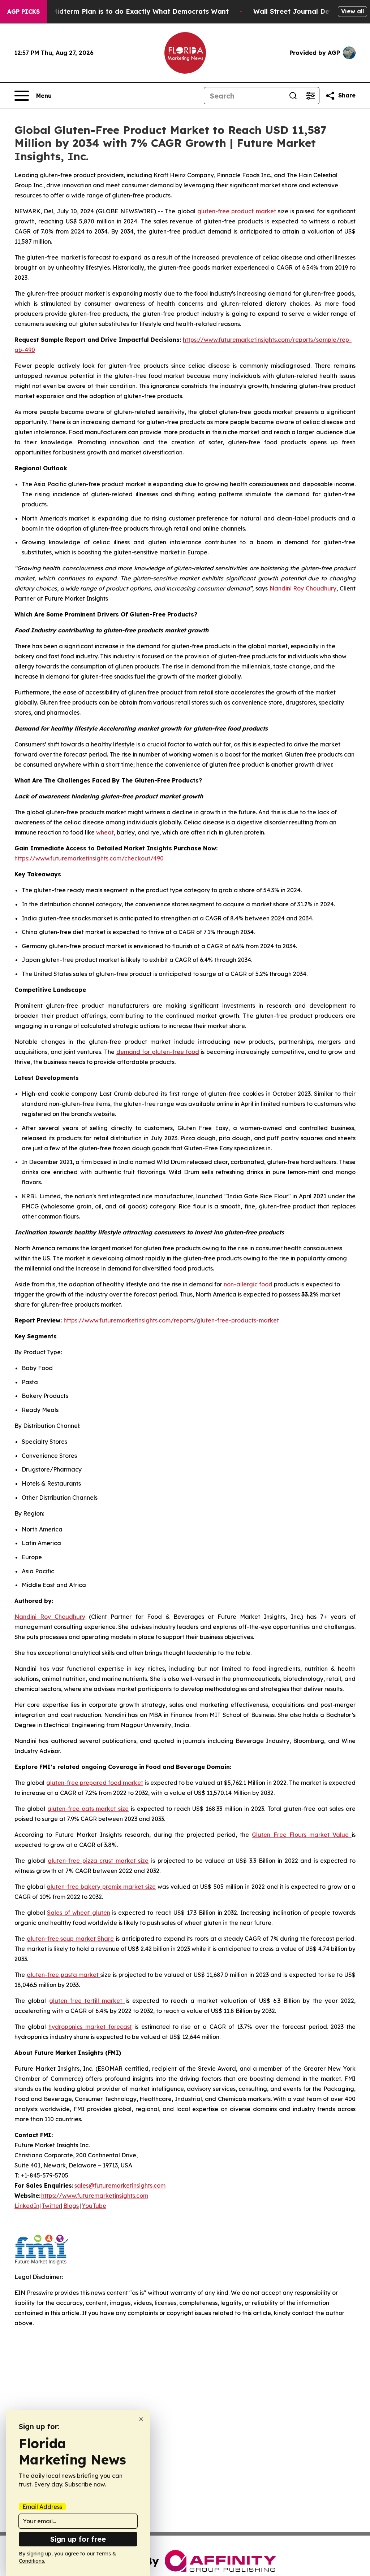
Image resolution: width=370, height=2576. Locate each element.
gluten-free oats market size (88, 1809)
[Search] (293, 96)
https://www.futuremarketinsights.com (95, 2196)
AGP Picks (23, 12)
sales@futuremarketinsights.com (120, 2185)
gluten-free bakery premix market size (101, 1887)
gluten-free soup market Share (70, 1939)
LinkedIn (27, 2206)
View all (352, 11)
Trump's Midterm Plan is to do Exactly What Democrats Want (126, 11)
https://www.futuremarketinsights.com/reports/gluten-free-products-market (171, 1320)
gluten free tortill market (87, 2001)
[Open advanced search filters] (310, 96)
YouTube (94, 2206)
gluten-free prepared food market (95, 1783)
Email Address (42, 2507)
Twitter (51, 2206)
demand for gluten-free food (158, 1052)
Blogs (71, 2206)
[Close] (141, 2419)
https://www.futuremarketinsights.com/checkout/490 (89, 858)
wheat (105, 832)
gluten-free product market (237, 211)
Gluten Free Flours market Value (302, 1835)
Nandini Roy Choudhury (303, 588)
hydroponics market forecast (90, 2027)
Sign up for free (78, 2539)
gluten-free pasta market (64, 1975)
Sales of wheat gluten (78, 1913)
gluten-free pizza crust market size (98, 1861)
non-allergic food (248, 1284)
